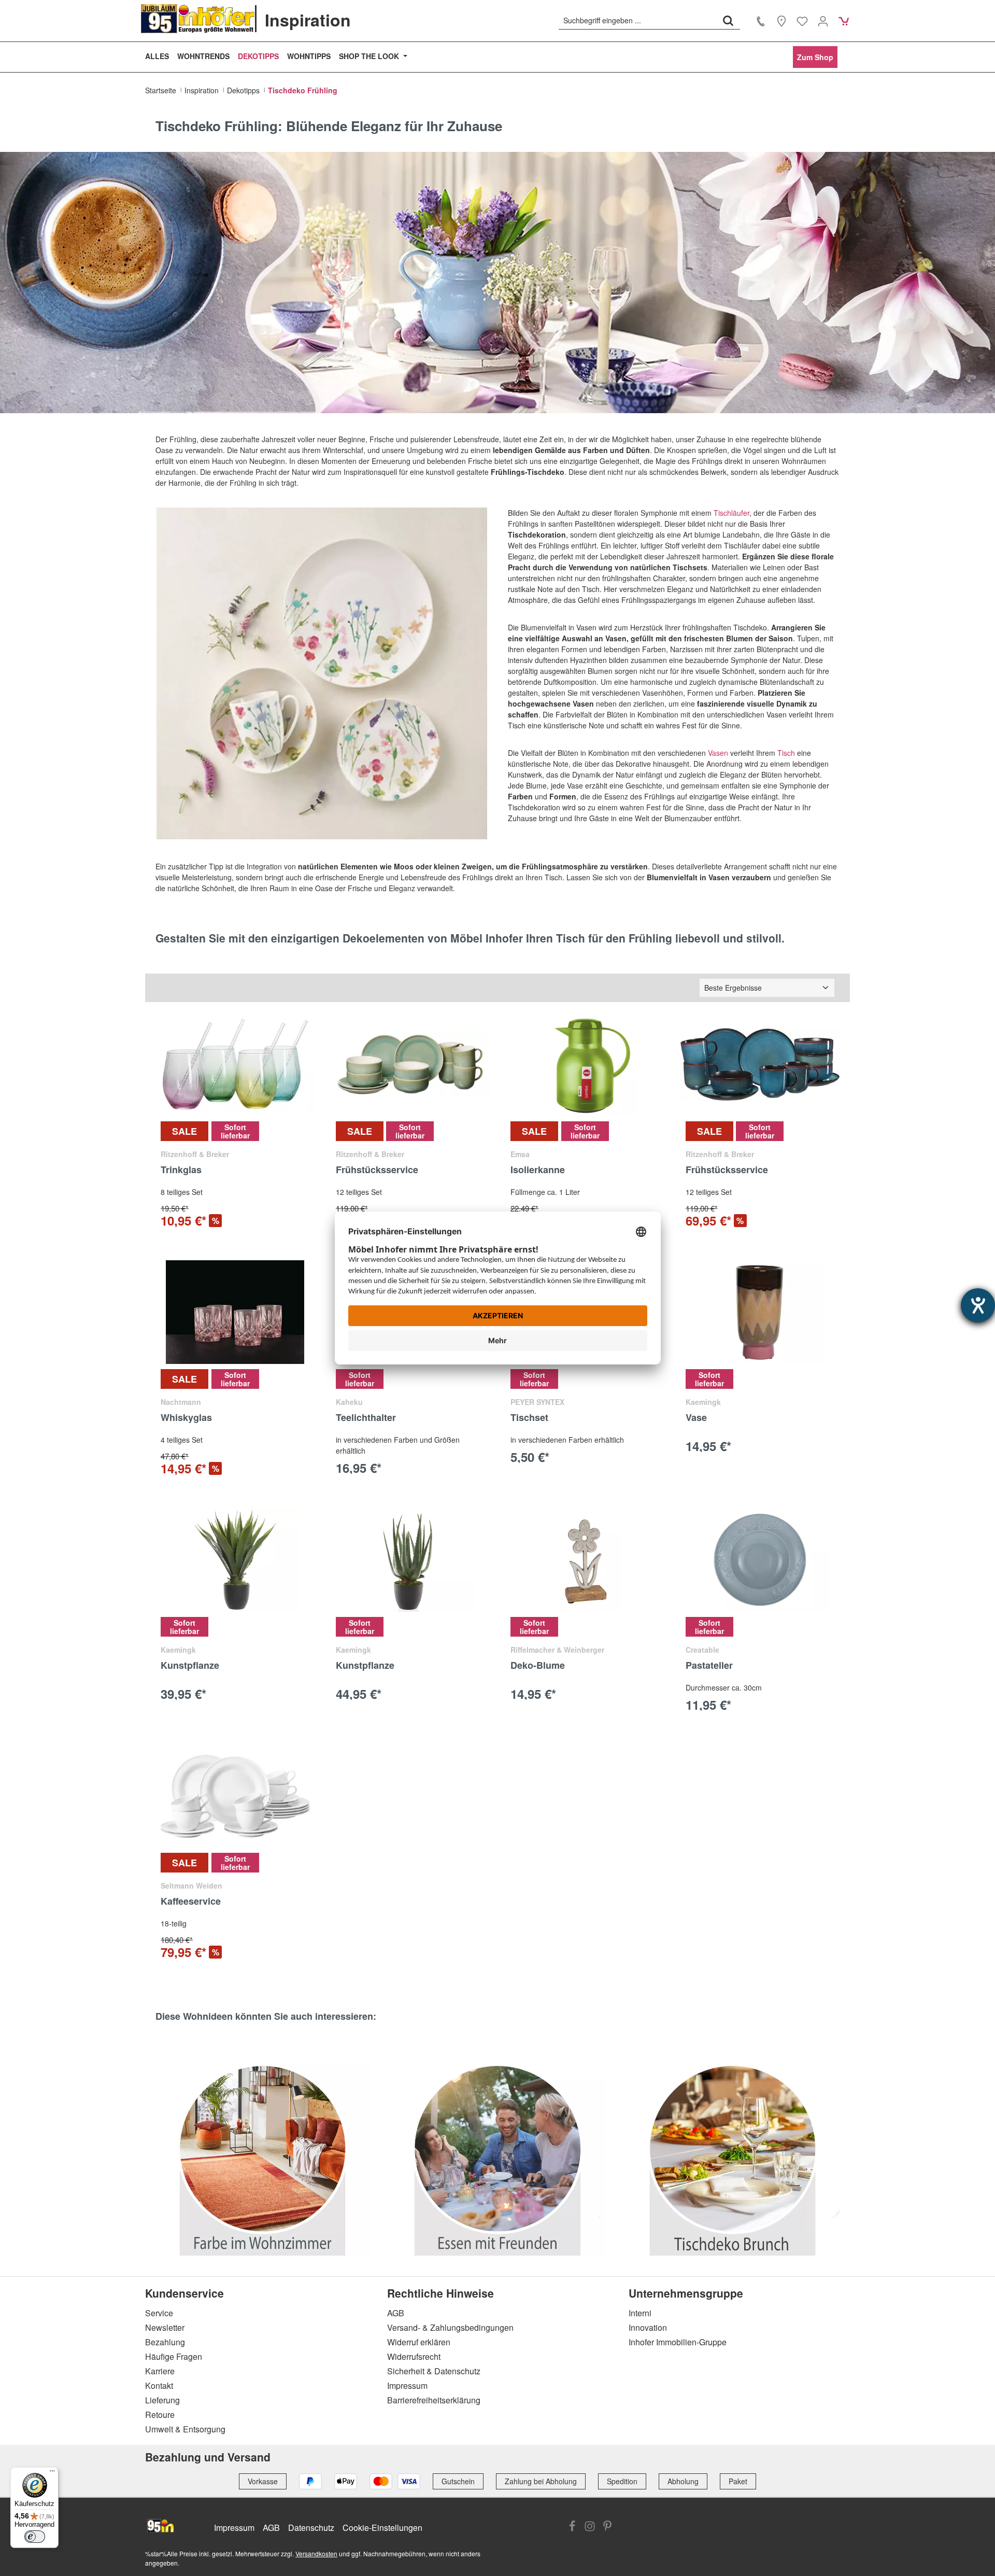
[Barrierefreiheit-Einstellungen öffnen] (978, 1305)
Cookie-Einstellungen (382, 2528)
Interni (640, 2313)
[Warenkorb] (844, 21)
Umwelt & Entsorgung (185, 2429)
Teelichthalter (366, 1418)
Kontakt (159, 2385)
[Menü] (52, 2473)
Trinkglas (181, 1170)
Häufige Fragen (174, 2356)
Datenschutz (311, 2528)
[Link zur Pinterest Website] (607, 2527)
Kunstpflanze (190, 1666)
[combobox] (638, 20)
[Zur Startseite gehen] (198, 19)
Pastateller (709, 1666)
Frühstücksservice (377, 1170)
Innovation (648, 2327)
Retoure (160, 2415)
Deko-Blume (538, 1666)
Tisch (787, 753)
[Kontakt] (761, 21)
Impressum (407, 2385)
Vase (696, 1418)
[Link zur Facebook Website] (572, 2527)
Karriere (160, 2371)
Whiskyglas (186, 1418)
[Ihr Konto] (823, 21)
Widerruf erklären (419, 2342)
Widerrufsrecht (414, 2356)
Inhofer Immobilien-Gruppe (678, 2342)
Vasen (718, 753)
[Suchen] (728, 20)
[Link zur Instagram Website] (590, 2527)
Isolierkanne (538, 1170)
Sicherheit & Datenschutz (434, 2371)
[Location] (781, 21)
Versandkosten (316, 2553)
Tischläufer (731, 513)
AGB (396, 2313)
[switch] (35, 2537)
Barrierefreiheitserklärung (434, 2400)
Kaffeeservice (191, 1902)
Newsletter (165, 2327)
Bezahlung (165, 2342)
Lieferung (162, 2400)
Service (159, 2313)
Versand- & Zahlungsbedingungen (450, 2327)
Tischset (529, 1418)
